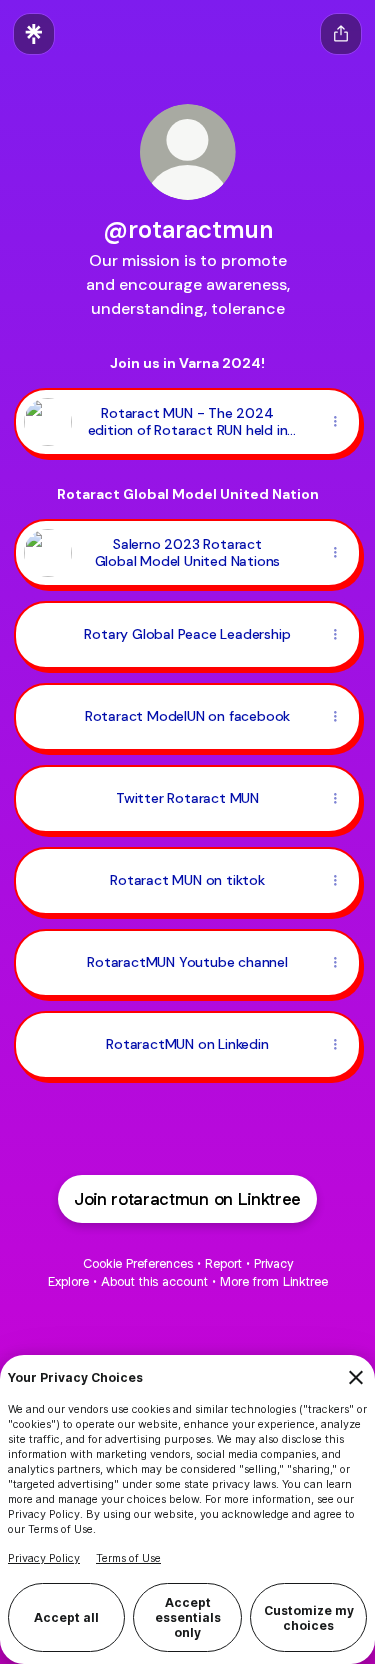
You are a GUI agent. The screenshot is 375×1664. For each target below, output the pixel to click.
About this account (154, 1281)
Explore (68, 1281)
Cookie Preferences (138, 1263)
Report (223, 1263)
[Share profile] (341, 34)
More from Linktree (274, 1281)
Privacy (273, 1263)
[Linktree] (34, 34)
